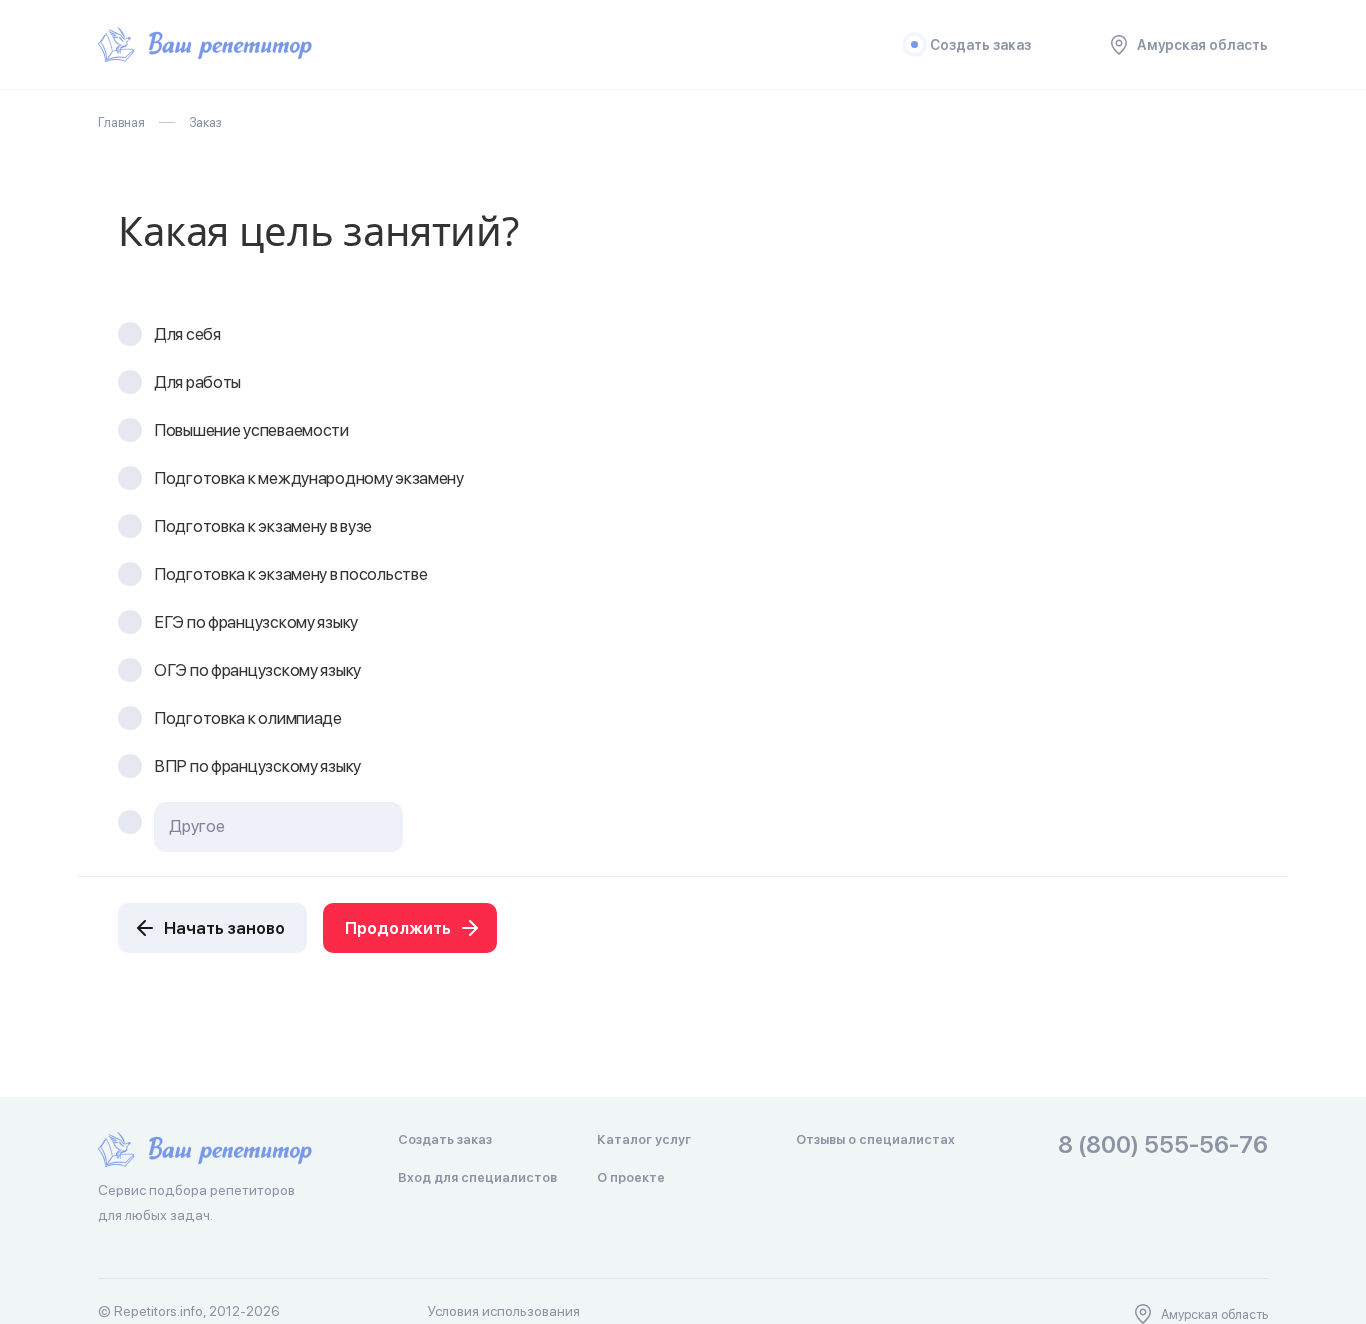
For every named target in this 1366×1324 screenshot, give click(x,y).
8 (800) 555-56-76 (1163, 1145)
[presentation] (278, 826)
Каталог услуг (644, 1139)
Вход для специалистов (477, 1177)
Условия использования (504, 1311)
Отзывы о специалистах (875, 1139)
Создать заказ (980, 45)
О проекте (631, 1177)
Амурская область (1202, 45)
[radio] (130, 334)
